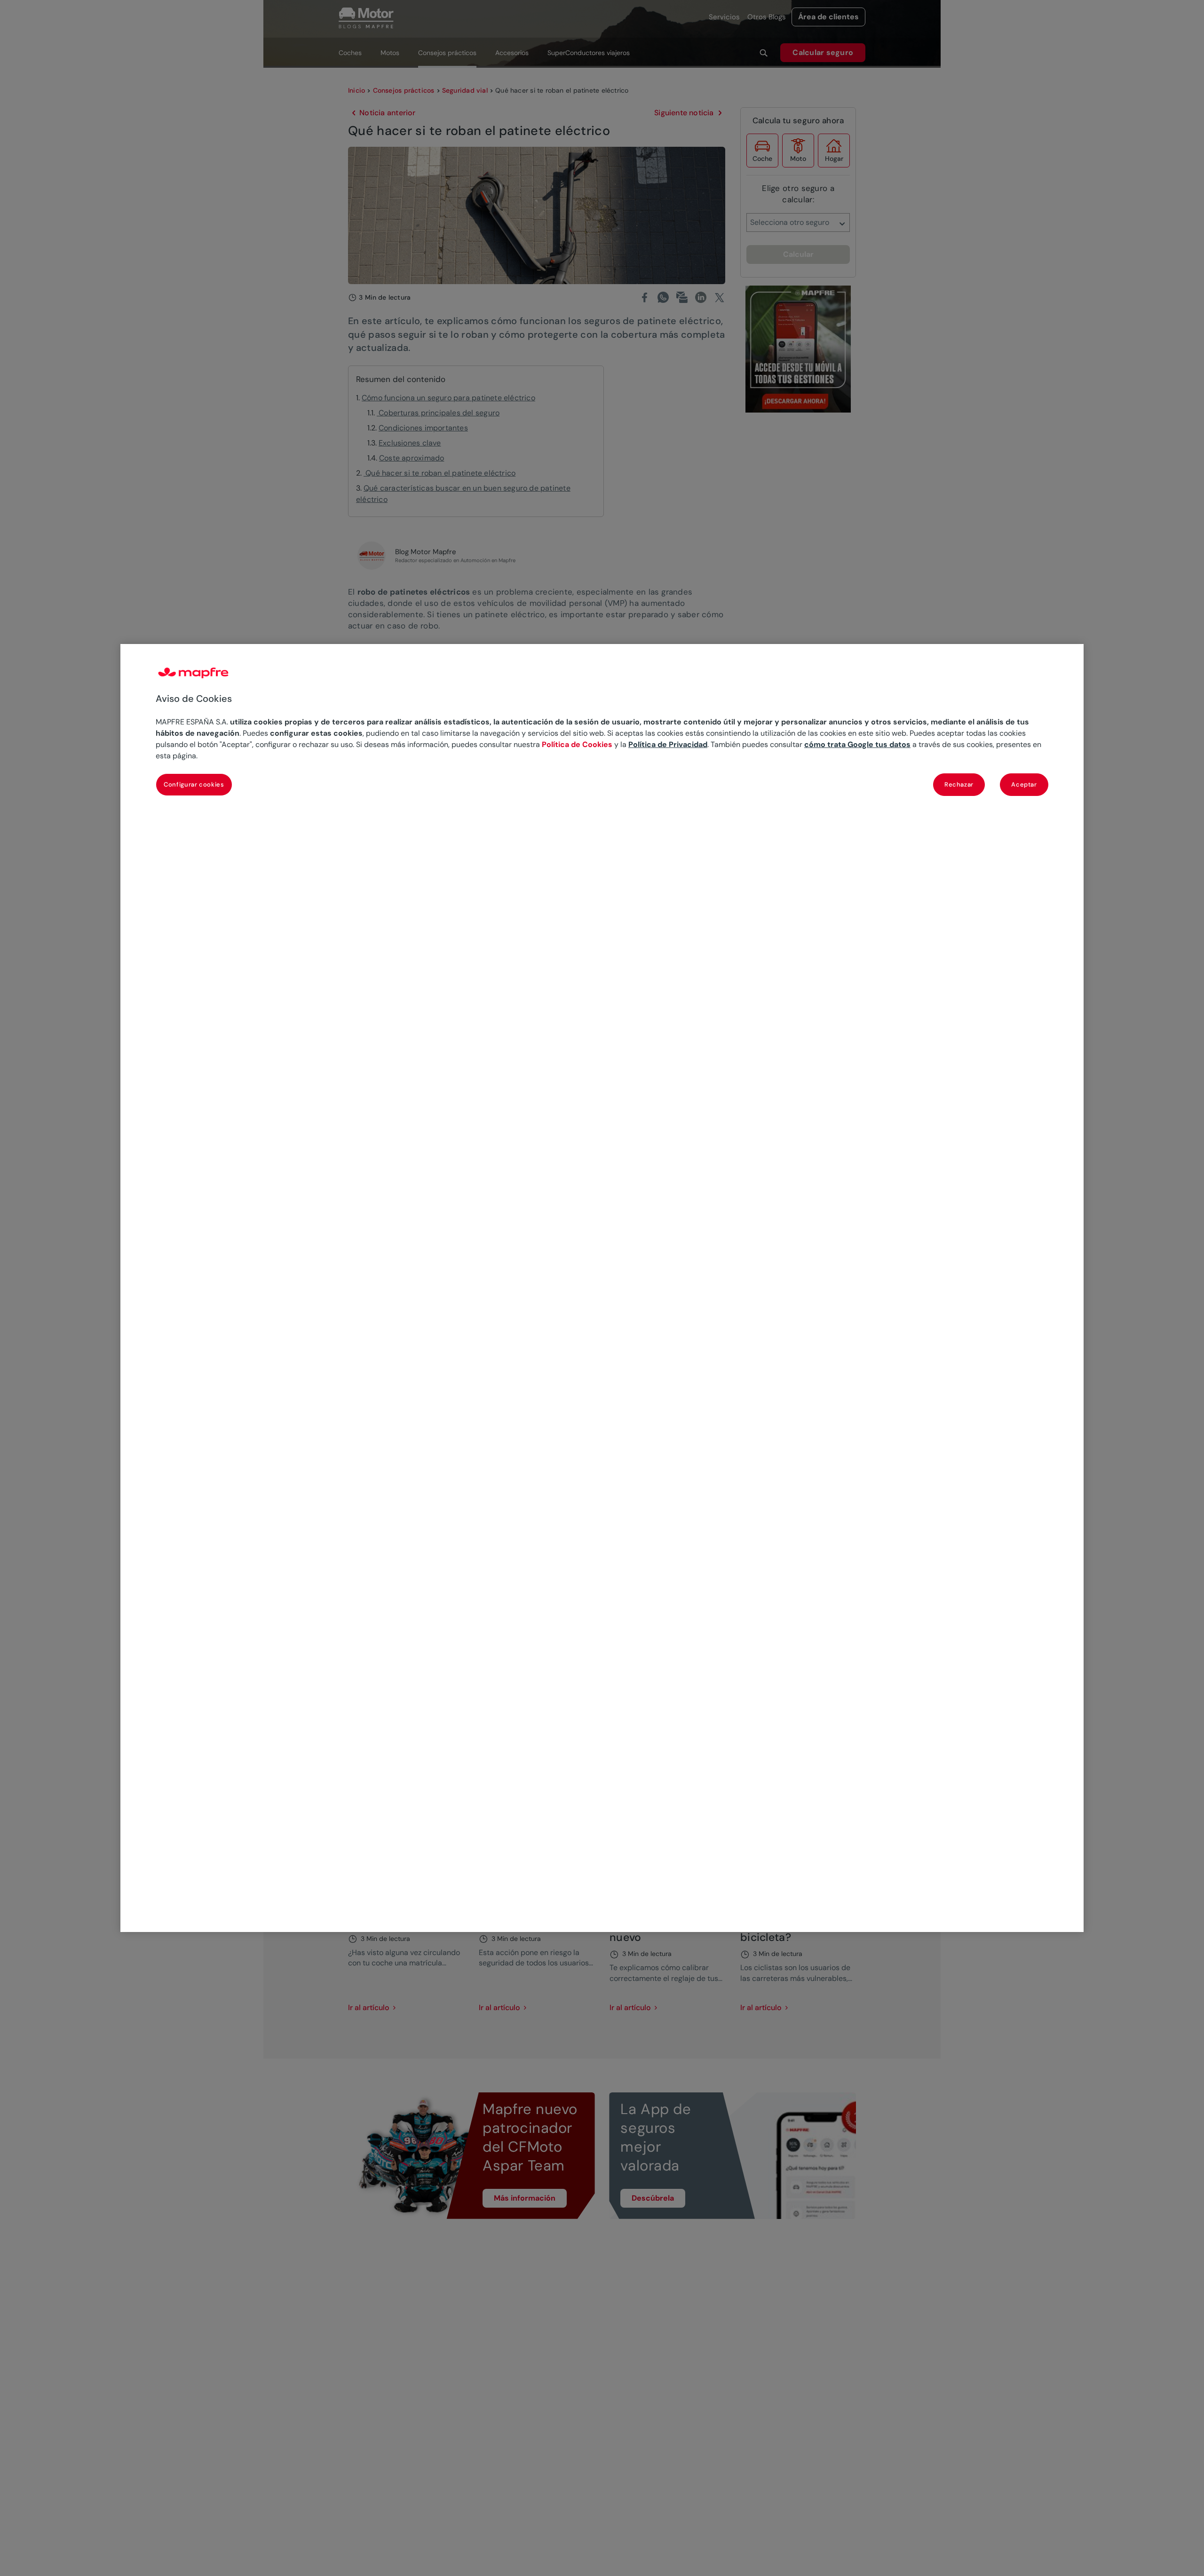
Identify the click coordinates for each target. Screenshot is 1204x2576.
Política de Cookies (577, 744)
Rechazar (959, 784)
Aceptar (1024, 784)
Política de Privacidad (668, 744)
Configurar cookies (194, 784)
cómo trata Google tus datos (857, 744)
